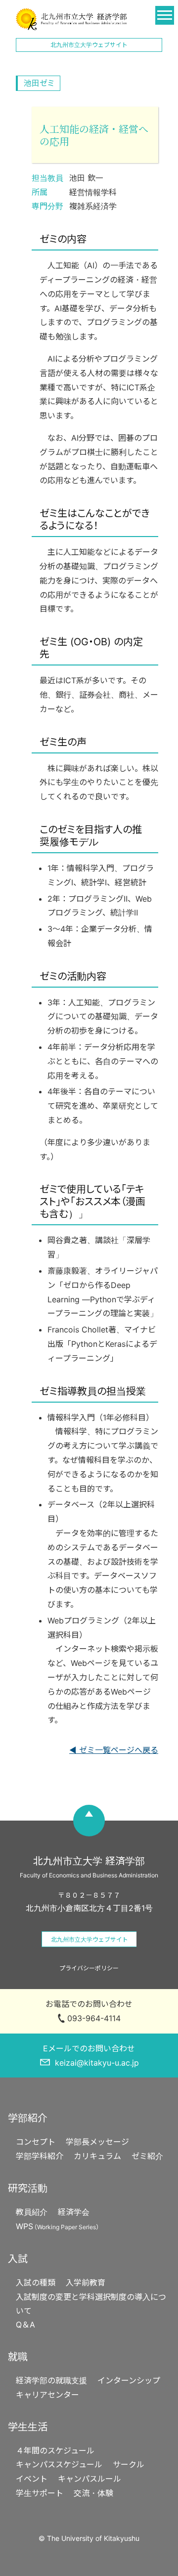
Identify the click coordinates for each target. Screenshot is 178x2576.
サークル (129, 2464)
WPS (59, 2226)
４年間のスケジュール (55, 2451)
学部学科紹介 (40, 2156)
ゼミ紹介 (147, 2156)
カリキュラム (97, 2156)
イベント (32, 2479)
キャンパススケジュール (59, 2464)
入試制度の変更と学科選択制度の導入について (91, 2304)
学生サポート (40, 2493)
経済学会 (74, 2212)
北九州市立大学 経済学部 (71, 19)
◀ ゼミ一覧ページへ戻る (114, 1750)
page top (89, 1821)
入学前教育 (86, 2283)
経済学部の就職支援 (51, 2380)
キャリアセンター (47, 2395)
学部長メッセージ (97, 2142)
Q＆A (25, 2325)
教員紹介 (32, 2212)
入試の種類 (36, 2283)
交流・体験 (93, 2493)
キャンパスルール (89, 2479)
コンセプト (36, 2142)
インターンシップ (129, 2380)
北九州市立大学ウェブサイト (89, 45)
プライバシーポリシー (89, 1968)
